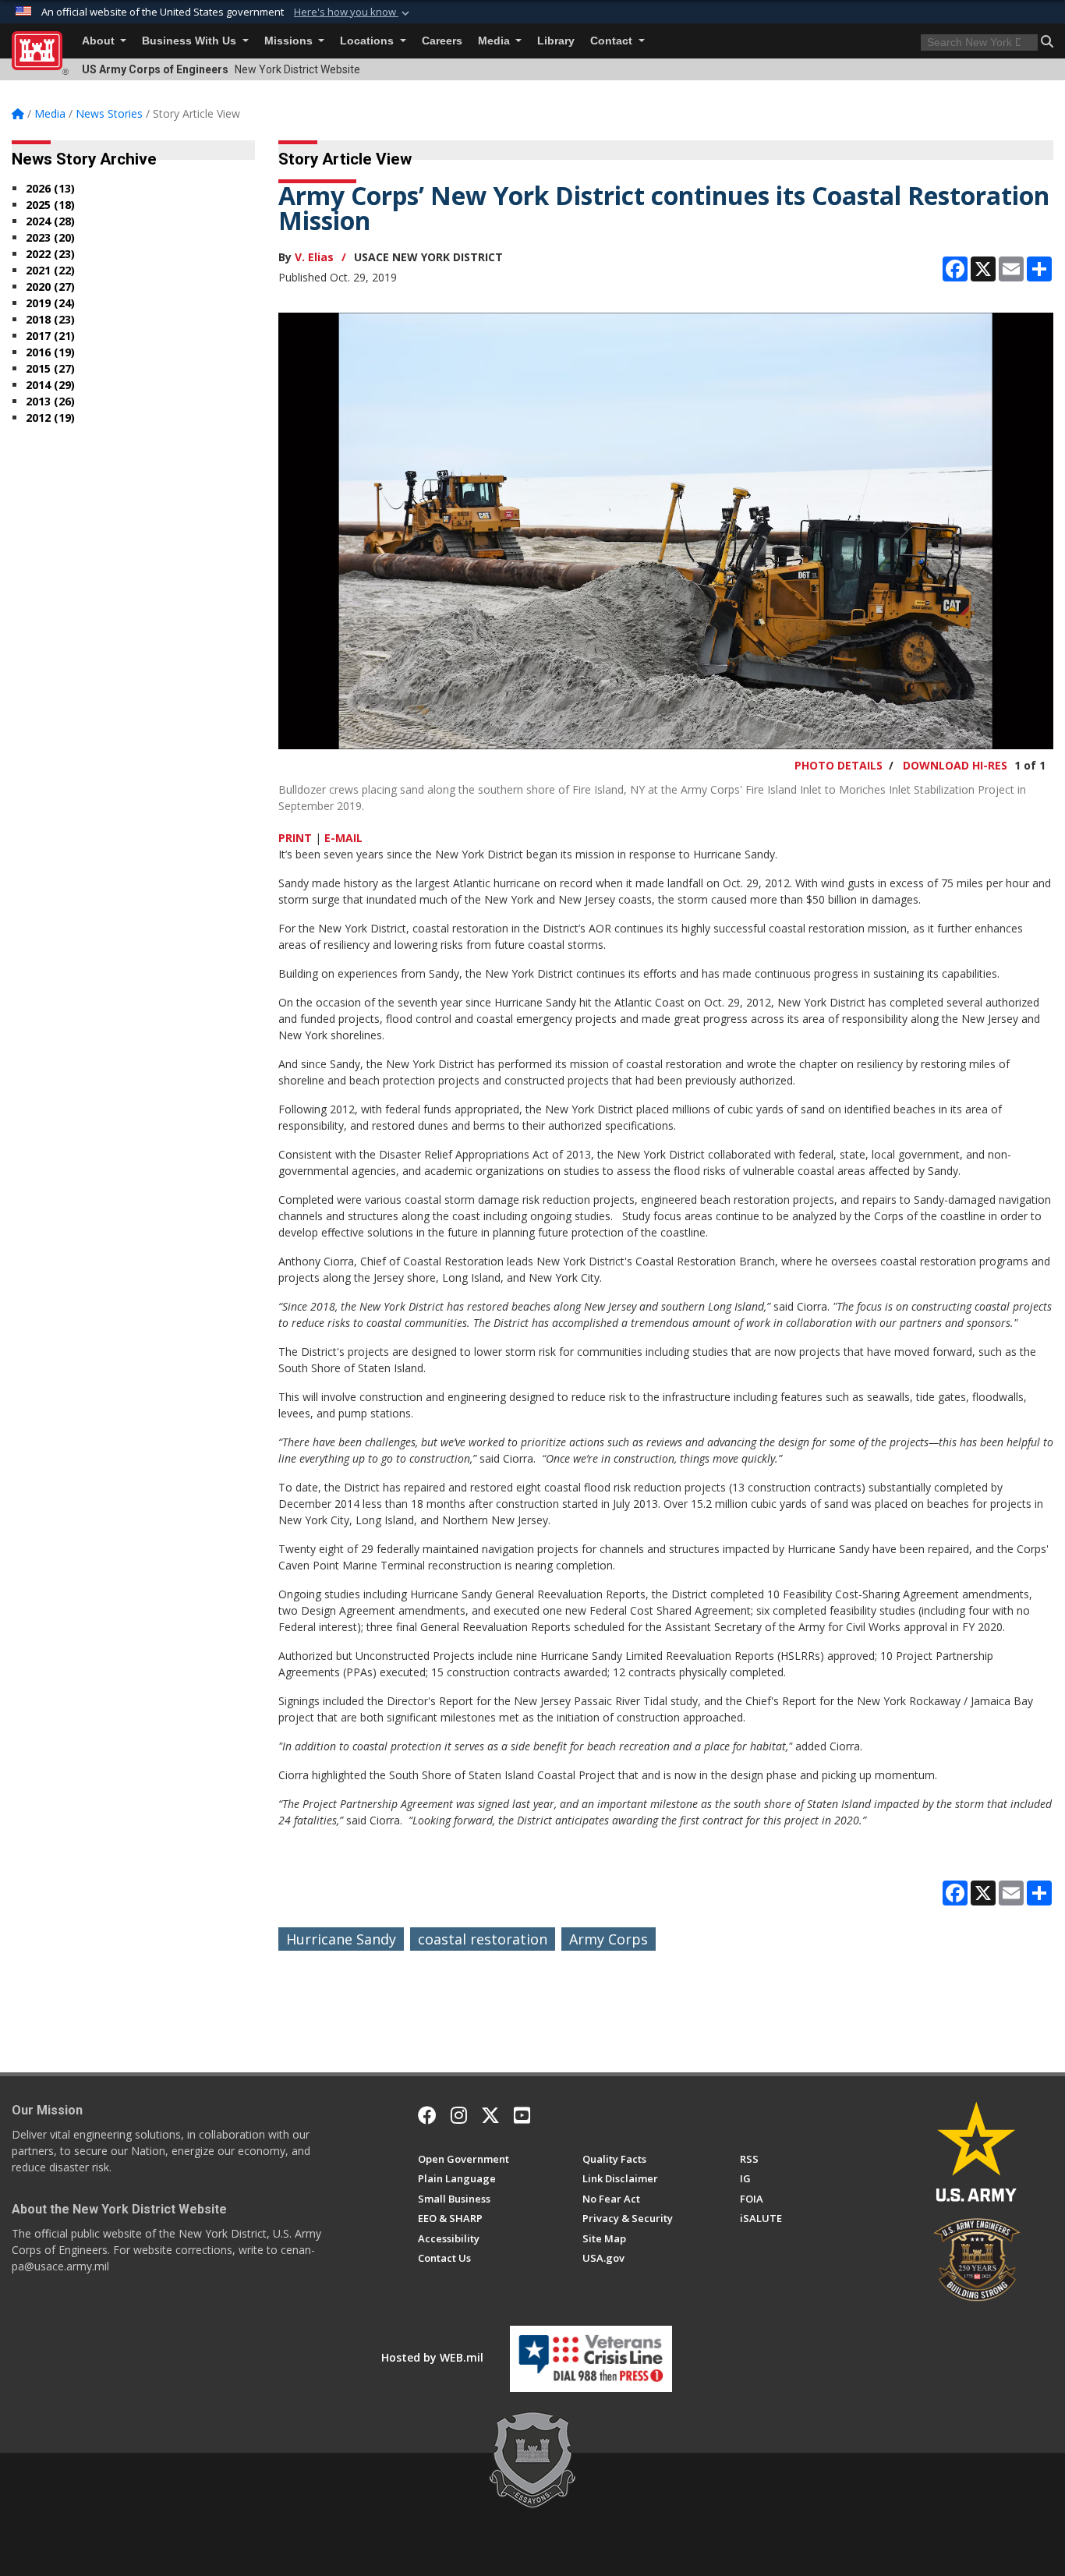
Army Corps (609, 1939)
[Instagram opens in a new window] (459, 2115)
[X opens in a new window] (490, 2115)
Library (556, 41)
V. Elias (314, 257)
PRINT (295, 838)
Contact (613, 41)
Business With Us (191, 41)
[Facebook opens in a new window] (427, 2115)
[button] (353, 12)
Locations (368, 41)
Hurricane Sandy (341, 1939)
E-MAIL (343, 838)
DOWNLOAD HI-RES (955, 765)
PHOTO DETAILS (839, 765)
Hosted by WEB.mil (432, 2357)
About (100, 41)
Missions (290, 41)
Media (495, 41)
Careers (442, 41)
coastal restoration (483, 1939)
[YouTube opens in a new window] (522, 2115)
